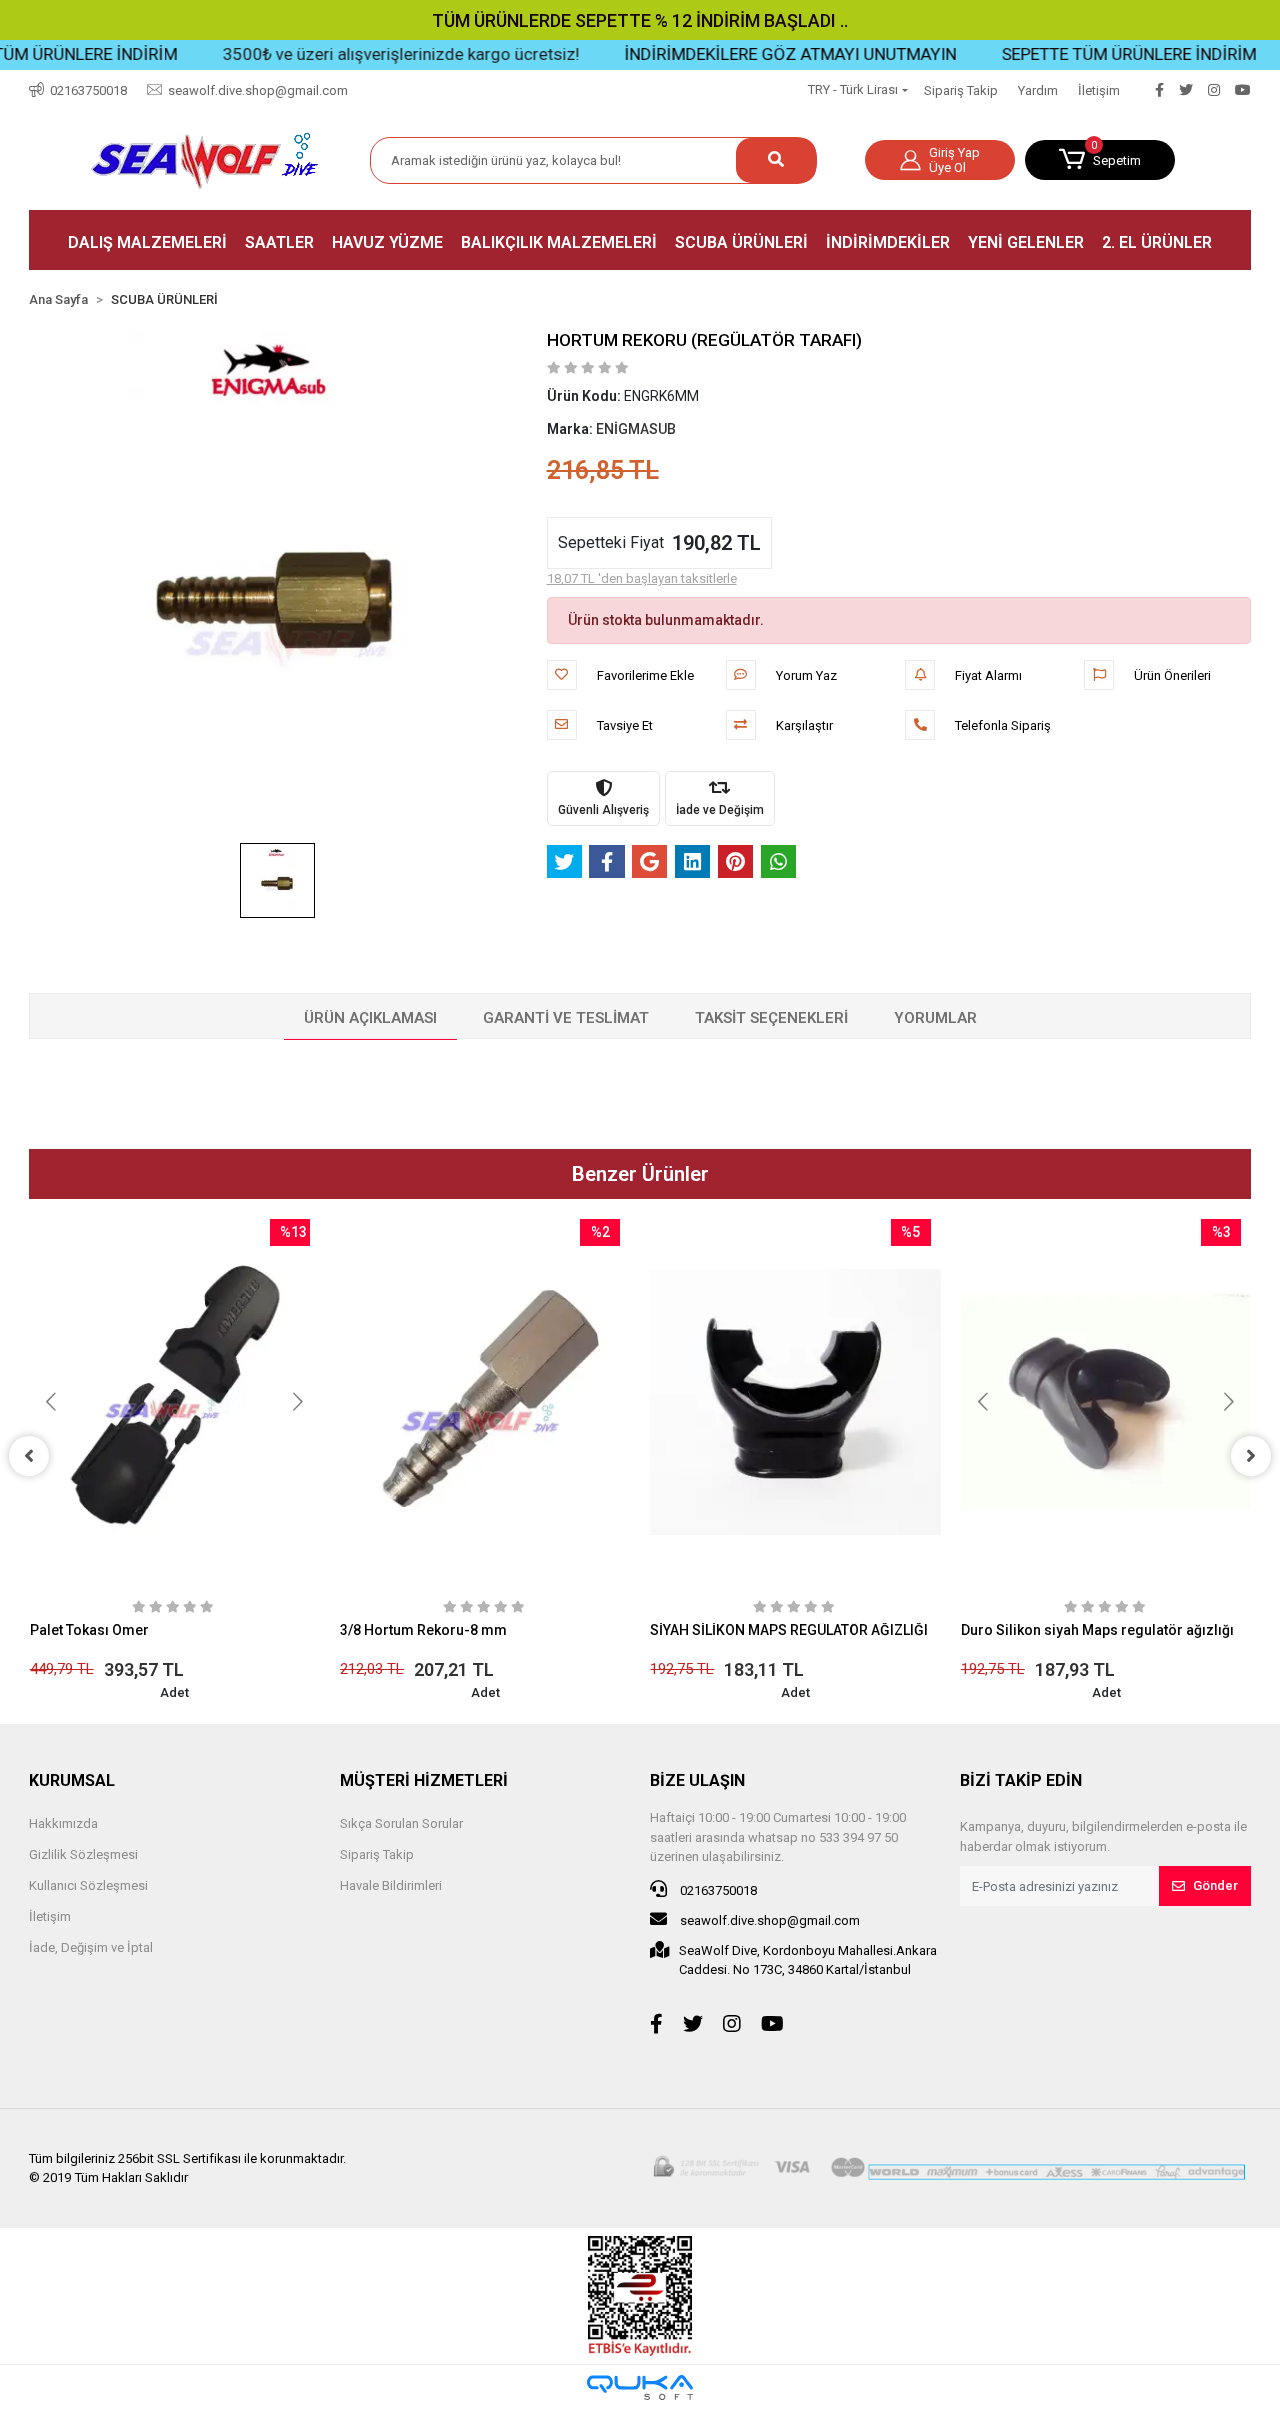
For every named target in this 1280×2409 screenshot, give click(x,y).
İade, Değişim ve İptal (91, 1947)
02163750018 (717, 1890)
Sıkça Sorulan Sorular (401, 1823)
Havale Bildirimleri (391, 1885)
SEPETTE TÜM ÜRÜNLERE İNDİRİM (1081, 54)
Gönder (1215, 1885)
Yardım (1038, 90)
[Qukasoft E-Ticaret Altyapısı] (640, 2387)
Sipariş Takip (961, 90)
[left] (29, 1456)
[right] (1251, 1456)
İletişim (1099, 90)
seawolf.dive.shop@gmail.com (768, 1920)
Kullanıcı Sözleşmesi (88, 1885)
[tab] (370, 1019)
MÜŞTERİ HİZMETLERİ (424, 1780)
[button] (1100, 160)
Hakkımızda (63, 1823)
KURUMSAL (72, 1780)
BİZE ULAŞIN (697, 1780)
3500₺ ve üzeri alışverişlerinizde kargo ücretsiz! (353, 54)
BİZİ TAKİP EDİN (1021, 1780)
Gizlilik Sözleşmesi (83, 1854)
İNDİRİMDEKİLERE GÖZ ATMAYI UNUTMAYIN (743, 54)
